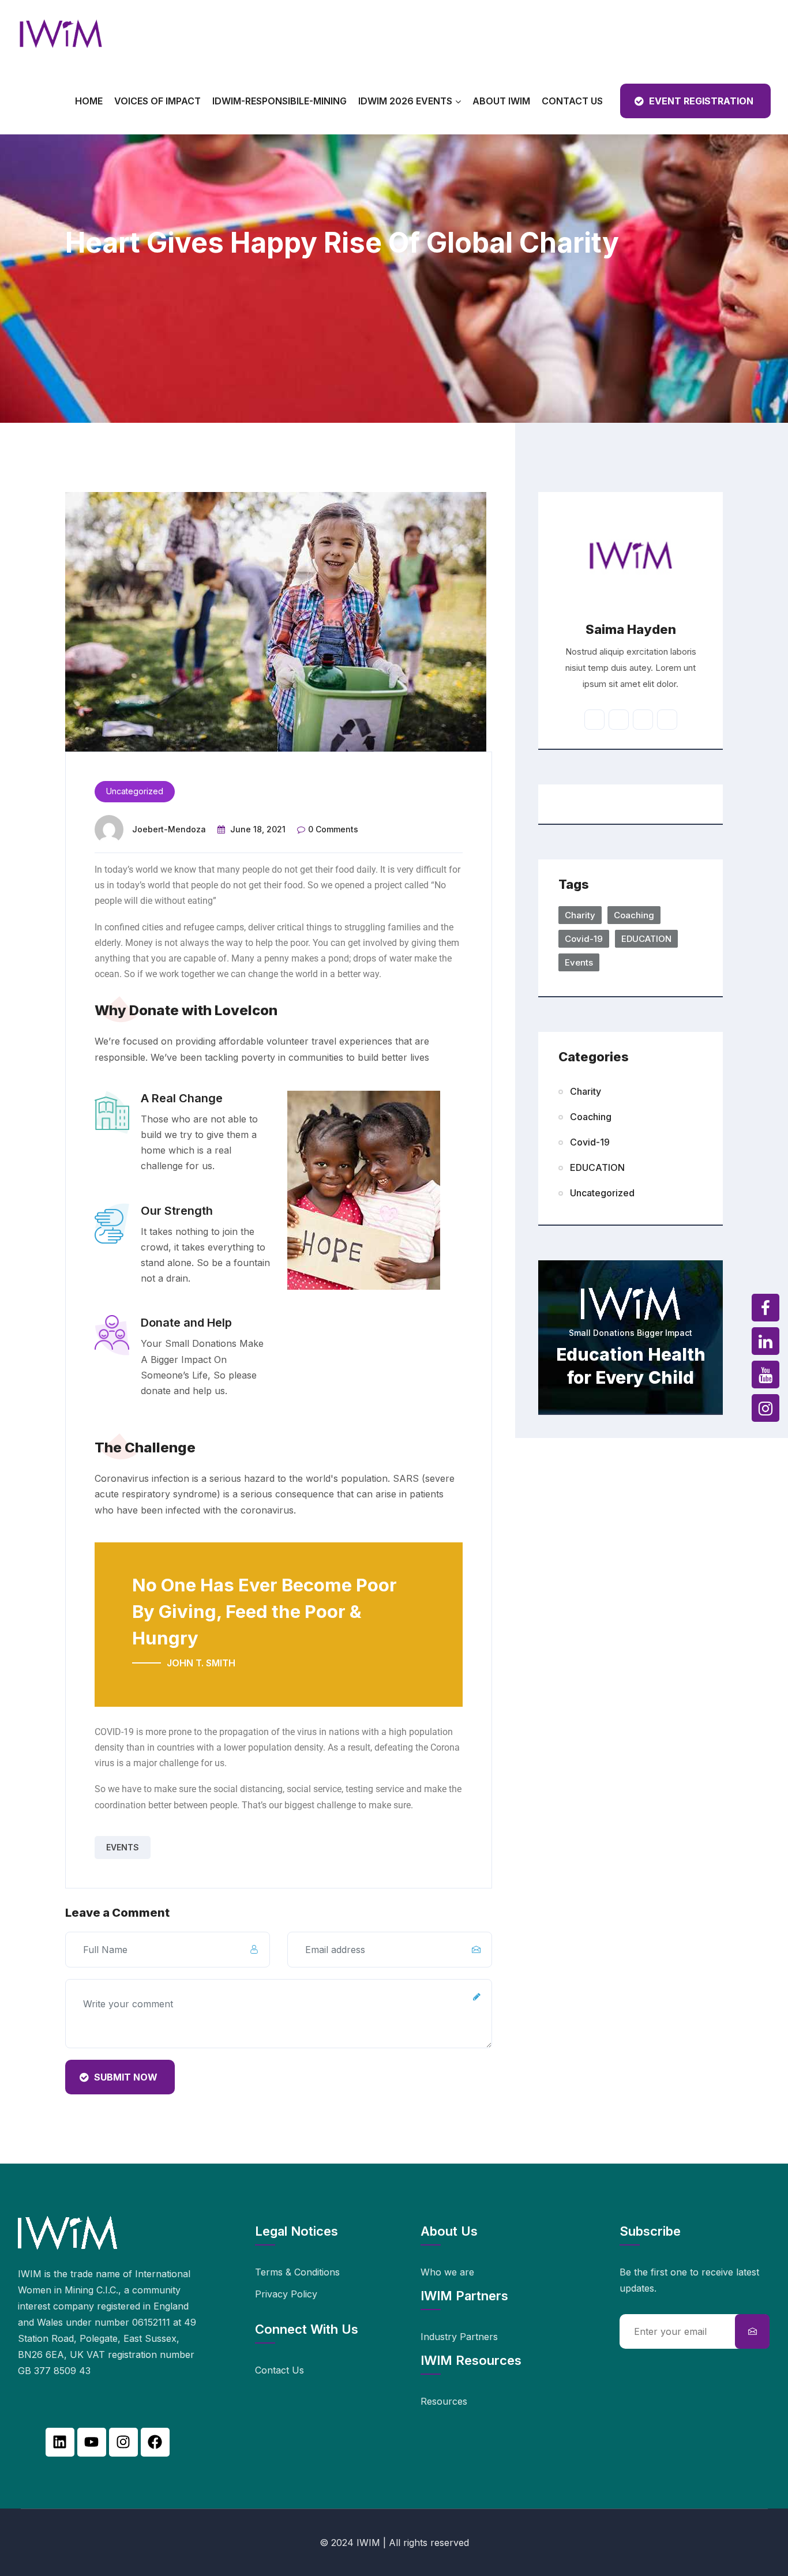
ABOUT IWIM (501, 101)
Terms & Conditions (297, 2272)
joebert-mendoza (169, 829)
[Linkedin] (60, 2442)
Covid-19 (584, 939)
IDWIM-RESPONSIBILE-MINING (279, 101)
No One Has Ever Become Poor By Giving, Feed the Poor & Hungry (264, 1611)
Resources (444, 2401)
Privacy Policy (286, 2294)
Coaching (634, 915)
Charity (580, 915)
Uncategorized (135, 791)
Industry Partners (459, 2337)
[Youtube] (92, 2442)
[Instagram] (123, 2442)
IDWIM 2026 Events (405, 101)
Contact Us (572, 101)
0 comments (333, 829)
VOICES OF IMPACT (157, 101)
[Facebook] (155, 2442)
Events (123, 1847)
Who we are (447, 2272)
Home (89, 101)
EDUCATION (646, 939)
